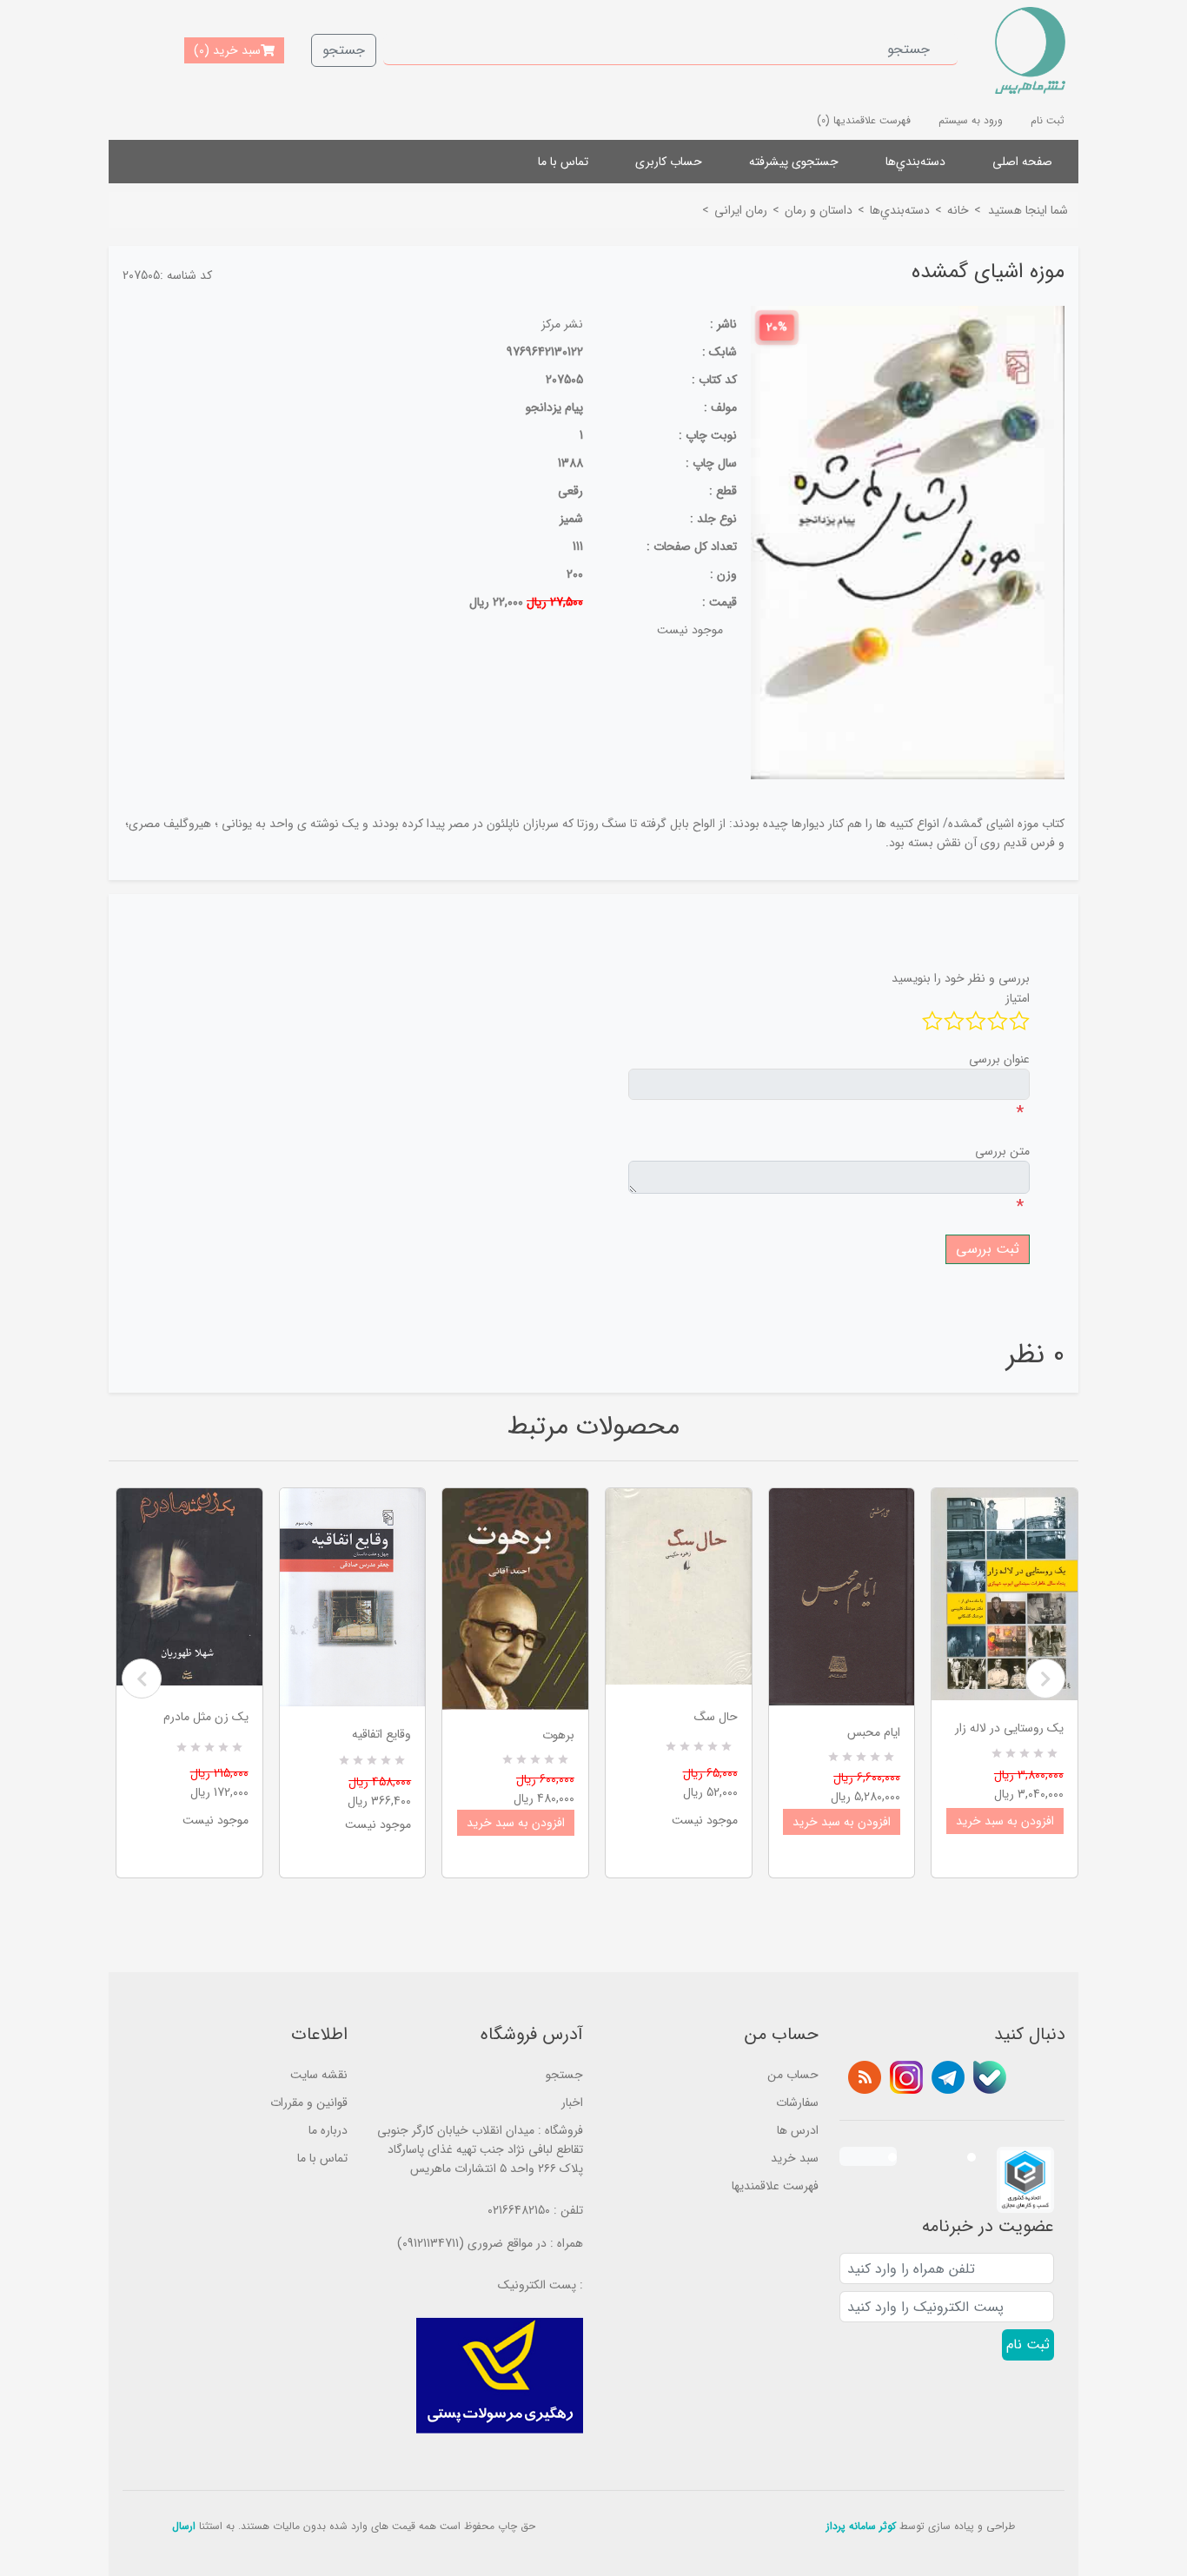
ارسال (184, 2526)
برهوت (558, 1735)
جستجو (344, 50)
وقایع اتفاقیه (381, 1734)
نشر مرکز (562, 324)
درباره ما (328, 2130)
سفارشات (797, 2103)
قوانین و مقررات (309, 2103)
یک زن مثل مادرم (206, 1717)
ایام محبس (874, 1732)
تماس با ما (563, 162)
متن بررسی (1002, 1151)
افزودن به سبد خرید (516, 1823)
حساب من (793, 2075)
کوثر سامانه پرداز (861, 2526)
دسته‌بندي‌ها (915, 162)
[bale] (990, 2077)
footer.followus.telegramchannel (948, 2077)
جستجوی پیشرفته (794, 162)
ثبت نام (1048, 120)
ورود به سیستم (971, 120)
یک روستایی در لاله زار (1009, 1728)
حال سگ (716, 1717)
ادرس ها (798, 2130)
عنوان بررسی (999, 1059)
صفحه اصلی (1022, 162)
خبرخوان (865, 2077)
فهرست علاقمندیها (775, 2186)
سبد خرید (795, 2158)
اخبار (572, 2103)
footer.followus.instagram (906, 2077)
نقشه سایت (319, 2075)
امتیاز (1018, 998)
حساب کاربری (669, 162)
